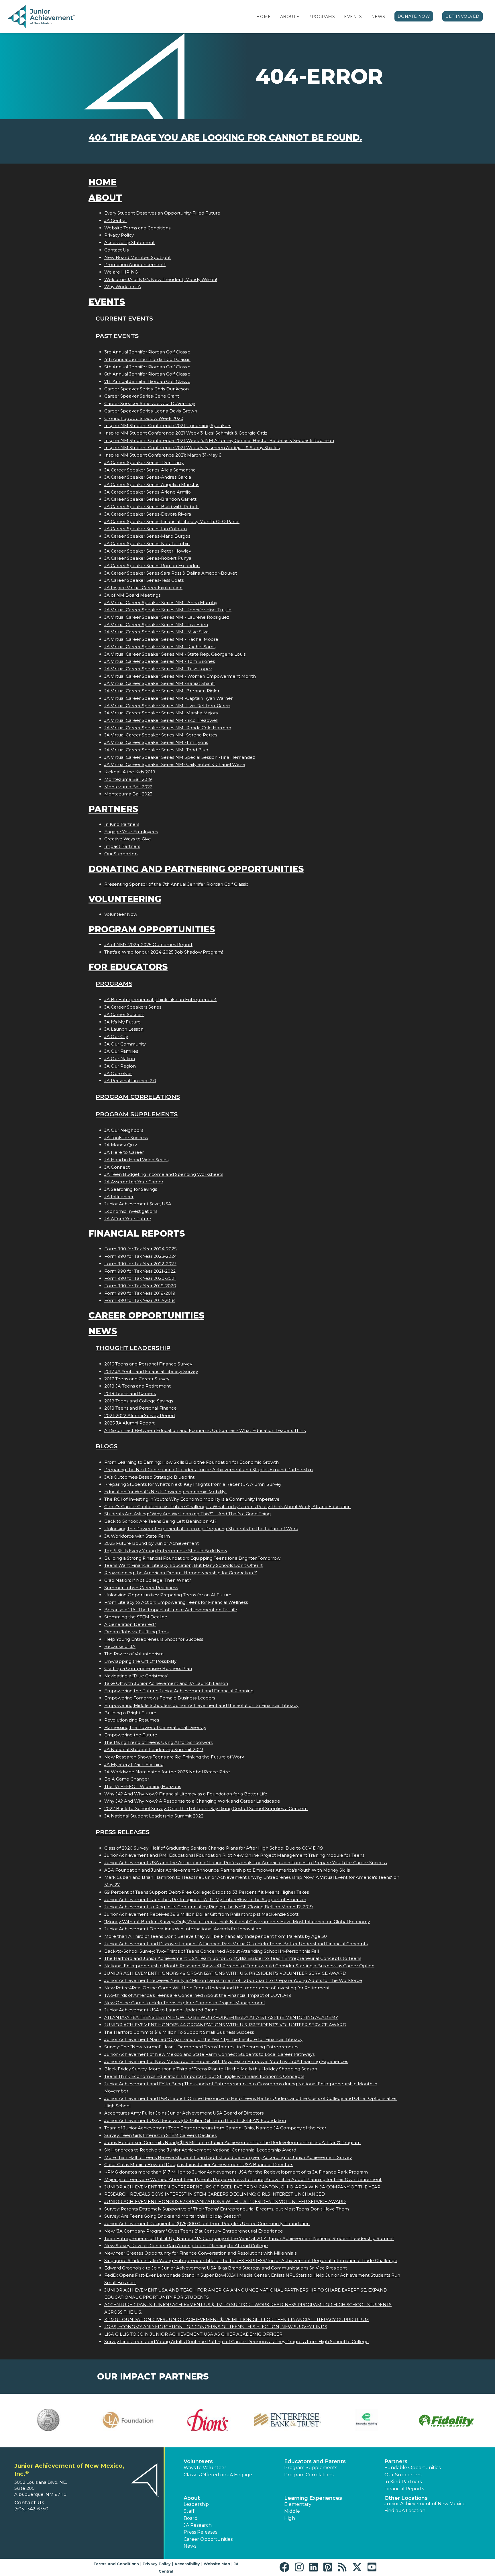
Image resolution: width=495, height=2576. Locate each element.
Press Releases (123, 1832)
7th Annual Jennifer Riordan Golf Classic (147, 381)
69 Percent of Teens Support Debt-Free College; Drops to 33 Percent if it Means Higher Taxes (207, 1892)
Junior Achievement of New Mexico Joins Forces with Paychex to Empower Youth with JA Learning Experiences (226, 2061)
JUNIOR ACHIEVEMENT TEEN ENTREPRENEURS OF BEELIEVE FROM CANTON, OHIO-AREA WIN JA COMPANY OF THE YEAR (242, 2187)
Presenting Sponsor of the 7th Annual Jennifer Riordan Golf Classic (176, 884)
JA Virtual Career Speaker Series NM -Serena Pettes (161, 735)
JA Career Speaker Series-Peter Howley (148, 551)
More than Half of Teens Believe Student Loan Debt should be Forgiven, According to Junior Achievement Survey (228, 2157)
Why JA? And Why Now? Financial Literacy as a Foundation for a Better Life (186, 1794)
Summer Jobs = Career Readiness (141, 1588)
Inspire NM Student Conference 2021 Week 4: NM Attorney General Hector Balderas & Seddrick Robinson (219, 440)
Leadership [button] (196, 2504)
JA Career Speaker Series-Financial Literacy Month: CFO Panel (172, 521)
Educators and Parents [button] (315, 2461)
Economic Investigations (131, 1211)
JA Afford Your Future (128, 1219)
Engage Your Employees (131, 832)
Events (353, 17)
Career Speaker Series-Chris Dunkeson (147, 389)
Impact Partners (122, 846)
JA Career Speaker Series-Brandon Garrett (150, 499)
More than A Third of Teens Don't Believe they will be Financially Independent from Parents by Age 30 (216, 1936)
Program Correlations (138, 1097)
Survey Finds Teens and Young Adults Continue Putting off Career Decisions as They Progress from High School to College (236, 2342)
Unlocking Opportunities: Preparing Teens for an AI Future (168, 1595)
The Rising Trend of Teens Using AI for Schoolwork (159, 1742)
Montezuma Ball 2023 (128, 794)
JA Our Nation (120, 1059)
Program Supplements (137, 1114)
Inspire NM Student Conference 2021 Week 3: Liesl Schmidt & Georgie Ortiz (186, 433)
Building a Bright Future (130, 1713)
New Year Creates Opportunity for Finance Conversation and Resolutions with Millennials (200, 2253)
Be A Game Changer (127, 1779)
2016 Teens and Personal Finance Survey (148, 1364)
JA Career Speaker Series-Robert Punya (148, 558)
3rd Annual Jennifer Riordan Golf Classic (147, 352)
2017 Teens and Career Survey (137, 1379)
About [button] (192, 2498)
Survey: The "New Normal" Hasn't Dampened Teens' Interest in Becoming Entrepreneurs (201, 2047)
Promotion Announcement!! (135, 265)
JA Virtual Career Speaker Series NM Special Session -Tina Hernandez (180, 757)
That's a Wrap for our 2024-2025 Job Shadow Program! (164, 952)
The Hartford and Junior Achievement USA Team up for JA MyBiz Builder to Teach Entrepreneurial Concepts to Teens (233, 1958)
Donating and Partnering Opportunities (196, 869)
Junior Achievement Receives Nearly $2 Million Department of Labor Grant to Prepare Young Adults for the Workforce (233, 1980)
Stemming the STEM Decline (136, 1617)
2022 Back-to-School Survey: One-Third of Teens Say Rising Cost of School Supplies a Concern (206, 1808)
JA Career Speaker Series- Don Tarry (144, 462)
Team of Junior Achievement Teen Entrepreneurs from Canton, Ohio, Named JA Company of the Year (215, 2128)
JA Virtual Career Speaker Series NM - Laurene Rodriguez (167, 617)
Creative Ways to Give (128, 839)
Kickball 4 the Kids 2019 (130, 772)
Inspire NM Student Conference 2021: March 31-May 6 (163, 455)
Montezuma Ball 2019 (128, 779)
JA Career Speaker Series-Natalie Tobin (147, 544)
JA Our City (116, 1037)
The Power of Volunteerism (134, 1654)
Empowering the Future (131, 1735)
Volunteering (125, 899)
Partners (113, 809)
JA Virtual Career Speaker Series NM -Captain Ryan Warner (168, 698)
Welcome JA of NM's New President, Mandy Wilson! (161, 279)
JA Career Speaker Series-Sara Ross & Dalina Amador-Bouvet (171, 573)
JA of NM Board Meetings (132, 595)
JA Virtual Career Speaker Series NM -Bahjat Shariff (160, 683)
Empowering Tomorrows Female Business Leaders (160, 1698)
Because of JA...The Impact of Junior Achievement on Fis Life (171, 1610)
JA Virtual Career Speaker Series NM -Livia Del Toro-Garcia (167, 706)
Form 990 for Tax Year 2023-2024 (141, 1256)
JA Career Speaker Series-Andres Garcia (148, 477)
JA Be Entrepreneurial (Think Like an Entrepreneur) (160, 1000)
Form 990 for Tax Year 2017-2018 (140, 1300)
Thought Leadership (133, 1348)
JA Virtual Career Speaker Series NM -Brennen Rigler (162, 691)
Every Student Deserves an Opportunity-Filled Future (162, 213)
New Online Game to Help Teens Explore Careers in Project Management (185, 2003)
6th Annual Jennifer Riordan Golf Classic (147, 374)
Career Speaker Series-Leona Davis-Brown (151, 411)
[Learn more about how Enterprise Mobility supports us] (367, 2420)
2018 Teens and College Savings (139, 1401)
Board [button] (191, 2518)
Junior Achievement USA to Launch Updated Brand (161, 2010)
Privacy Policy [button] (157, 2564)
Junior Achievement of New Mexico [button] (425, 2504)
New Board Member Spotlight (137, 257)
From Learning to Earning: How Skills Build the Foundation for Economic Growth (191, 1462)
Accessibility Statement (129, 242)
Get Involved (462, 16)
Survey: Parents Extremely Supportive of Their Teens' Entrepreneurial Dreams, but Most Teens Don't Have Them (227, 2209)
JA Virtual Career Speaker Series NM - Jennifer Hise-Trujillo (168, 610)
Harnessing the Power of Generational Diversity (155, 1727)
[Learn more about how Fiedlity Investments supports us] (447, 2421)
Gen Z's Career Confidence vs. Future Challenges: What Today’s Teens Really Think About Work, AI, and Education (227, 1507)
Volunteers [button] (198, 2461)
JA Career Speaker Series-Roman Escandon (152, 566)
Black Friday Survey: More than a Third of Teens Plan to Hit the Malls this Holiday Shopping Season (211, 2069)
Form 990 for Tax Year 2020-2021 (140, 1278)
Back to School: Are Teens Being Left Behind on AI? (160, 1521)
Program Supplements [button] (311, 2468)
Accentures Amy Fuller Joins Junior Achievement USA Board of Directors (184, 2113)
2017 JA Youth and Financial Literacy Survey (151, 1371)
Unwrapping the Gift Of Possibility (140, 1661)
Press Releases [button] (200, 2532)
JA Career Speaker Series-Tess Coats (144, 580)
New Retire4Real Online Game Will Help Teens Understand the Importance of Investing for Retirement (217, 1988)
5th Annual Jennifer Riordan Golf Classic (147, 367)
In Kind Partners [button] (403, 2482)
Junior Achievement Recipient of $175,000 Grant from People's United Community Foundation (207, 2224)
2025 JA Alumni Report (129, 1423)
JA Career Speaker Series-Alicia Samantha (150, 470)
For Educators (128, 967)
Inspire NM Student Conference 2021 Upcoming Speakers (168, 426)
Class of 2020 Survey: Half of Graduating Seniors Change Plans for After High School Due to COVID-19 (214, 1848)
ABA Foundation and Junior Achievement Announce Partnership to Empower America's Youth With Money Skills (227, 1870)
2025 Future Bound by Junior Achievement (152, 1543)
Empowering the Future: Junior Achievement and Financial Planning (179, 1691)
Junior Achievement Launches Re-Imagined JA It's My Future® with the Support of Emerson (205, 1900)
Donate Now (414, 16)
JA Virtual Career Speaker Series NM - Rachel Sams (160, 647)
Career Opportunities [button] (208, 2539)
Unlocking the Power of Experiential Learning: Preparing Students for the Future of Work (201, 1529)
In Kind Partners (122, 824)
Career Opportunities (146, 1315)
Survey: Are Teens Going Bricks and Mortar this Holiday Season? (173, 2216)
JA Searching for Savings (131, 1189)
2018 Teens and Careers (130, 1393)
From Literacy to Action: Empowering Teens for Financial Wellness (176, 1602)
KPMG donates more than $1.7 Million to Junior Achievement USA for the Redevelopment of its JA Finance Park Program (236, 2172)
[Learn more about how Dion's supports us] (208, 2420)
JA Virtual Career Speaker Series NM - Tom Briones (160, 661)
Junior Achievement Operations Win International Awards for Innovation (183, 1929)
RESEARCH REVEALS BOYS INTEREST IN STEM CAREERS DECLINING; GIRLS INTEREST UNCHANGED (215, 2194)
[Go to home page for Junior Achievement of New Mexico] (42, 17)
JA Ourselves (118, 1073)
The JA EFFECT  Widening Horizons (143, 1786)
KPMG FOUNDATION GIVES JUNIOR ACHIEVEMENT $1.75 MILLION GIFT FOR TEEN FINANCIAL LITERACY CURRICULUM (237, 2319)
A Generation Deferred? (130, 1624)
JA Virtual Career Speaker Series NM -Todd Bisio (156, 750)
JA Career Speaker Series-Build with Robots (152, 507)
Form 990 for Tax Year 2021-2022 (140, 1271)
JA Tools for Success (126, 1138)
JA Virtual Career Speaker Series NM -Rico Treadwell (161, 720)
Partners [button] (396, 2461)
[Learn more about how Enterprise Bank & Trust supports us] (287, 2420)
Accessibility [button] (187, 2564)
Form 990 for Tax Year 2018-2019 (140, 1293)
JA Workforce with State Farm (137, 1536)
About (288, 17)
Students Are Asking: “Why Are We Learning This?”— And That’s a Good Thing (187, 1514)
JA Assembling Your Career (134, 1182)
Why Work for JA (123, 287)
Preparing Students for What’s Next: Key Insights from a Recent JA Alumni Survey (193, 1484)
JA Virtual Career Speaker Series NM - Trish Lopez (158, 669)
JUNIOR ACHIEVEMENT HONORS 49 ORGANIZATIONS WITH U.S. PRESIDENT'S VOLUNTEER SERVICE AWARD (225, 1973)
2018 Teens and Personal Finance (141, 1408)
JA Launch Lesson (124, 1029)
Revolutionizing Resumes (132, 1720)
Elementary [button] (298, 2504)
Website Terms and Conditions (137, 228)
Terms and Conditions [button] (116, 2564)
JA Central (115, 220)
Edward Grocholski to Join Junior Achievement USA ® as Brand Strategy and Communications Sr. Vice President (226, 2268)
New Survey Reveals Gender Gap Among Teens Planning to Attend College (186, 2246)
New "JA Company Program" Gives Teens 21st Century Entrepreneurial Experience (194, 2231)
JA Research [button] (198, 2525)
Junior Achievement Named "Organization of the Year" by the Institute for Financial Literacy (203, 2039)
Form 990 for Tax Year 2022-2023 (140, 1264)
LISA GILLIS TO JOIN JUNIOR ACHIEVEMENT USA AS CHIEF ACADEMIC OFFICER (193, 2334)
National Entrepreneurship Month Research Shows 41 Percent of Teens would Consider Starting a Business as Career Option (239, 1966)
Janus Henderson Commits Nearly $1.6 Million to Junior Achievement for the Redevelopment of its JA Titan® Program (232, 2142)
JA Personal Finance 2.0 (130, 1081)
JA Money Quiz (121, 1145)
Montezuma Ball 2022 (128, 787)
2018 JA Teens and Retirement (137, 1386)
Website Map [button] (217, 2564)
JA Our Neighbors (124, 1130)
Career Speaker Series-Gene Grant (142, 396)
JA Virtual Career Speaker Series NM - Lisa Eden (156, 625)
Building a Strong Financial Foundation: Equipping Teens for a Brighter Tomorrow (192, 1558)
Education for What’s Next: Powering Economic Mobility (165, 1492)
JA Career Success (124, 1014)
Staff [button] (189, 2511)
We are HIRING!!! (122, 272)
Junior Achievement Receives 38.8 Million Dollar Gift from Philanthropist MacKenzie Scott (201, 1914)
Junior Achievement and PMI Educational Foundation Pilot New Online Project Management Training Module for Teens (234, 1855)
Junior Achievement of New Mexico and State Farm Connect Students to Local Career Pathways (209, 2054)
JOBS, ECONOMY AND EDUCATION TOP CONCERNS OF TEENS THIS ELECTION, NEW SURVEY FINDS (216, 2327)
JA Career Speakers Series (133, 1007)
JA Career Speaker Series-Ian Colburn (146, 529)
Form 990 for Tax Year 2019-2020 (140, 1286)
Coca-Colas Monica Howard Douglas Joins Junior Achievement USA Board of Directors (199, 2165)
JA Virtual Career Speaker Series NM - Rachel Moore (161, 639)
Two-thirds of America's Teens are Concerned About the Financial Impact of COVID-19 (198, 1995)
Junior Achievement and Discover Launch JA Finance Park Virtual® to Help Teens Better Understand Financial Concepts (236, 1944)
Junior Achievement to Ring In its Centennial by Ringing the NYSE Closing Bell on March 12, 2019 (209, 1907)
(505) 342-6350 (31, 2509)
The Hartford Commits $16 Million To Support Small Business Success (179, 2032)
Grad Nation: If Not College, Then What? (148, 1580)
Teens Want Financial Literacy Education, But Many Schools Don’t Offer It (183, 1565)
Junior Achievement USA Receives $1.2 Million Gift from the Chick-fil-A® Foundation (195, 2120)
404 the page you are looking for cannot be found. (225, 138)
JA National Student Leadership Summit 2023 (154, 1749)
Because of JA (120, 1646)
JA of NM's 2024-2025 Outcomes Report (148, 945)
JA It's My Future (122, 1022)
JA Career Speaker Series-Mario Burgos (147, 536)
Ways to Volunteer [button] (205, 2468)
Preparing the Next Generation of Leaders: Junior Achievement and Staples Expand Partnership (209, 1470)
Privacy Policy (119, 235)
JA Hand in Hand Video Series (136, 1160)
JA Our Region (120, 1066)
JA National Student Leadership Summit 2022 (154, 1816)
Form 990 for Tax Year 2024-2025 (141, 1249)
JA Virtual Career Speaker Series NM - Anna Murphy (161, 603)
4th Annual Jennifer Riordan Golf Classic (147, 359)
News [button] (190, 2546)
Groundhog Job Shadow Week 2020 (144, 418)
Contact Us (116, 250)
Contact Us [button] (29, 2503)
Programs (322, 17)
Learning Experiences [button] (313, 2498)
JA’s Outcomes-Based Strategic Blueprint (149, 1477)
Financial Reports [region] (404, 2489)
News (378, 17)
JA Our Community (125, 1044)
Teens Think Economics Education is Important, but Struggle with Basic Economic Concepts (204, 2076)
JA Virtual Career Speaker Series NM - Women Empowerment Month (180, 676)
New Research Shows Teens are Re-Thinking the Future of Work (174, 1757)
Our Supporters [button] (403, 2475)
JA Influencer (119, 1197)
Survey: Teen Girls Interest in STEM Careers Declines (160, 2135)
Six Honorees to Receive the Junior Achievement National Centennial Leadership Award (200, 2150)
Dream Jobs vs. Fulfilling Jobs (136, 1632)
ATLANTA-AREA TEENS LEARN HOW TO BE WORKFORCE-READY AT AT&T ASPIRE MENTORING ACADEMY (221, 2017)
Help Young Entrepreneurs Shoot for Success (154, 1639)
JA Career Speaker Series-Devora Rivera (148, 514)
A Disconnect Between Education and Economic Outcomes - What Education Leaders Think (205, 1430)
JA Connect (117, 1167)
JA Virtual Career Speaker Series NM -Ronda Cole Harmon (168, 728)
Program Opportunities (152, 929)
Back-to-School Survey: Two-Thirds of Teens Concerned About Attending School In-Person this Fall (212, 1951)
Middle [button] (292, 2511)
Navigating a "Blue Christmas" (136, 1676)
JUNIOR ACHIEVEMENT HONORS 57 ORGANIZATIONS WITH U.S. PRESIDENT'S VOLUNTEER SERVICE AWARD (225, 2201)
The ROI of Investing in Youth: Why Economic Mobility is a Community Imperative (192, 1499)
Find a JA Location (405, 2511)
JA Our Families (121, 1051)
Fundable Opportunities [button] (412, 2468)
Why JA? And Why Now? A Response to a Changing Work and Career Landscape (192, 1801)
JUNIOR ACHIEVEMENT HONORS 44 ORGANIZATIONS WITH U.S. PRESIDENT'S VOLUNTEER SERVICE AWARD (225, 2025)
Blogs (107, 1446)
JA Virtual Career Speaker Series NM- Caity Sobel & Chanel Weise (175, 764)
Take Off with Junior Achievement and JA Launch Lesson (166, 1683)
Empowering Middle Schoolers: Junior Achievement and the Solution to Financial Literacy (201, 1705)
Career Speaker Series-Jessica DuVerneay (150, 403)
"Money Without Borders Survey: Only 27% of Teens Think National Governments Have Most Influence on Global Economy (237, 1922)
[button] (298, 17)
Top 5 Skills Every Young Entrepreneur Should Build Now (166, 1551)
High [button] (290, 2518)
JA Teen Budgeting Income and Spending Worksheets (164, 1174)
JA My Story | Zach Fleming (134, 1764)
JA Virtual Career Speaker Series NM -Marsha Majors (161, 713)
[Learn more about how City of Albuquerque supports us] (48, 2420)
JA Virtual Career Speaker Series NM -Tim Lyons (156, 742)
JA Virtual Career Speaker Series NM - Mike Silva (156, 632)
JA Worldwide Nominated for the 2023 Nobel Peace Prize (167, 1772)
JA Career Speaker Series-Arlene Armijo (148, 492)
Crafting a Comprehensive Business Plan (148, 1668)
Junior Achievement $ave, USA (138, 1204)
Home (264, 17)
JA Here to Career (124, 1152)
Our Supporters (121, 854)
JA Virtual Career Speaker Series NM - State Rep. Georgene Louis (175, 654)
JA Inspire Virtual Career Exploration (143, 588)
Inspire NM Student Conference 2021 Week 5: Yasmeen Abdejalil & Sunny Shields (192, 448)
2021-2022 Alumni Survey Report (140, 1415)
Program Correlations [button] (309, 2475)
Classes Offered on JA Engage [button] (218, 2475)
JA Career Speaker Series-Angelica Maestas (152, 485)
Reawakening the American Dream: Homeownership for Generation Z (181, 1573)
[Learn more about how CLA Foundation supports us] (128, 2420)
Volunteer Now (121, 914)
